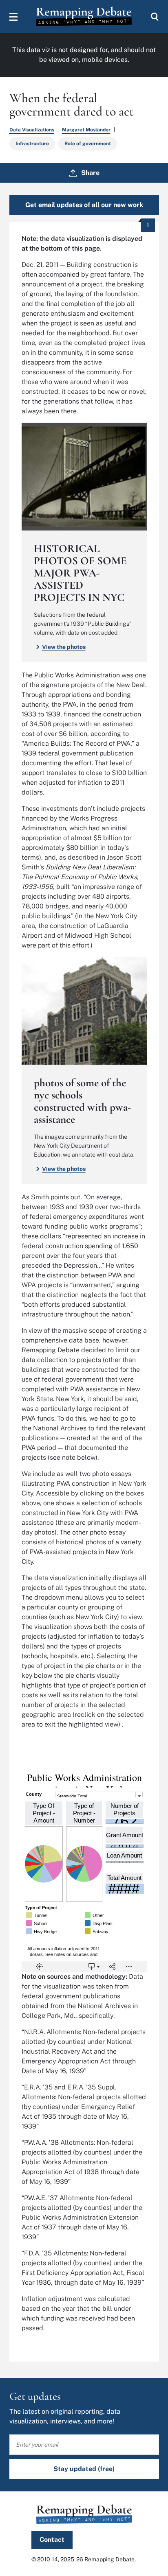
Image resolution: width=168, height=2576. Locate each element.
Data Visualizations (32, 130)
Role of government (88, 144)
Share (90, 173)
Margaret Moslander (86, 130)
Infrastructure (32, 144)
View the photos (64, 647)
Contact (52, 2540)
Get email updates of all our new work (84, 205)
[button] (13, 17)
